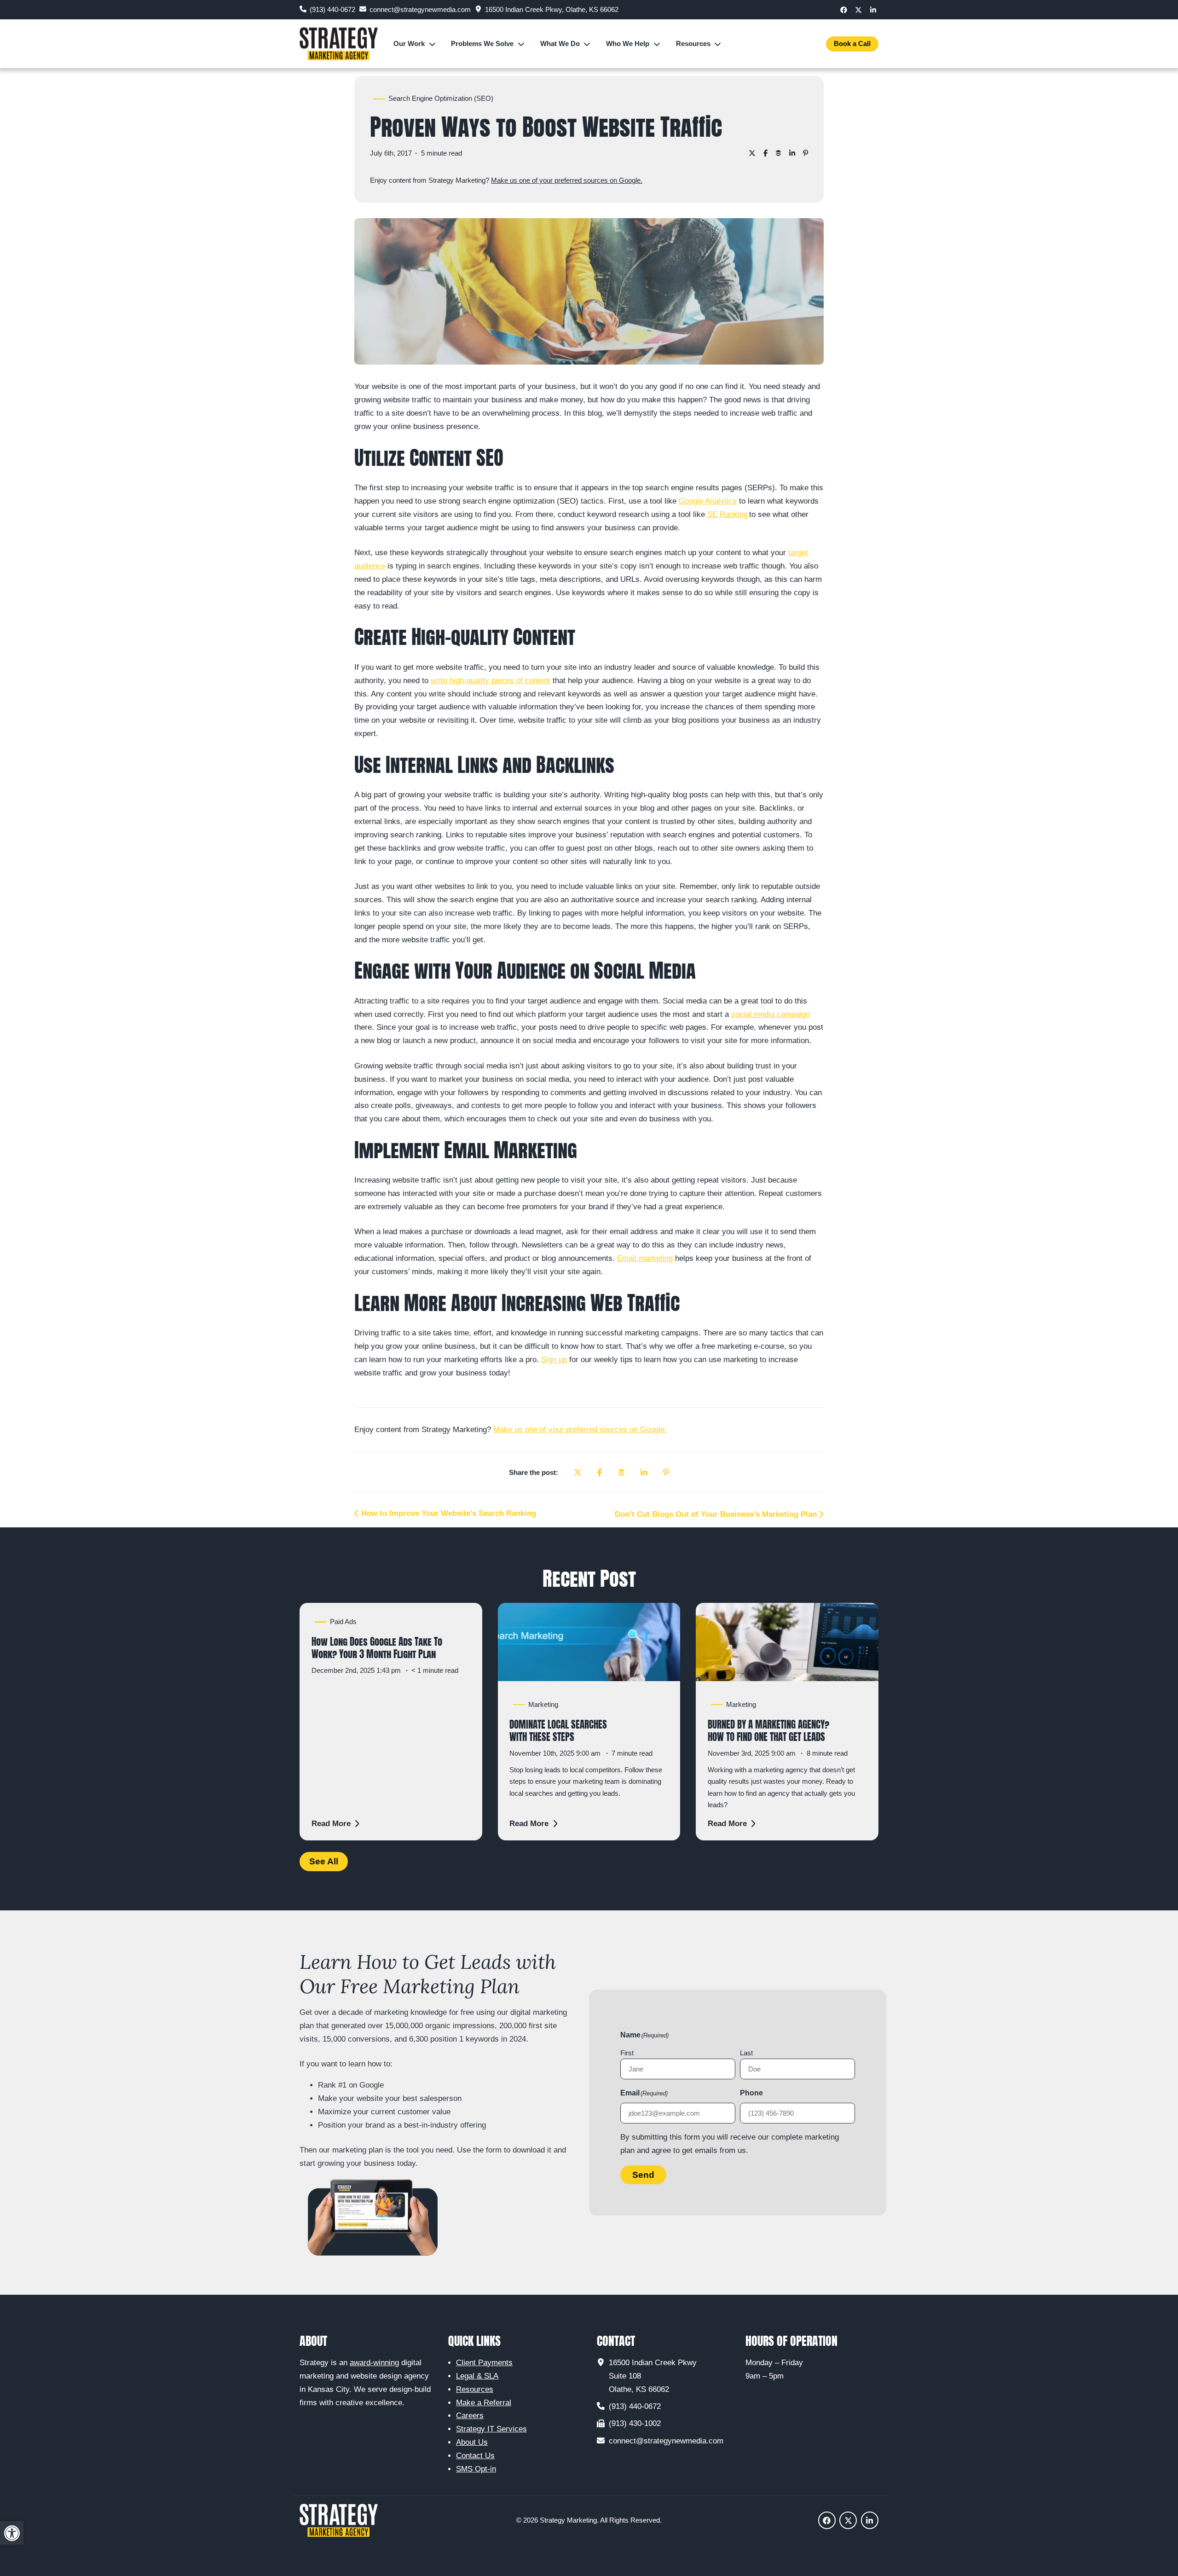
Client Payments (484, 2363)
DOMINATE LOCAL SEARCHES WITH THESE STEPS (558, 1731)
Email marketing (645, 1258)
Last (746, 2053)
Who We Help (628, 44)
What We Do (560, 44)
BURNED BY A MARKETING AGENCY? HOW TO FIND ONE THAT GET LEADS (768, 1731)
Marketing (543, 1705)
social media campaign (771, 1014)
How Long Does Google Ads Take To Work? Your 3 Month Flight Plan (377, 1648)
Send (643, 2175)
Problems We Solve (482, 44)
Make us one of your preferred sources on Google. (567, 180)
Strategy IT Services (491, 2429)
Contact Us (475, 2456)
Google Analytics (708, 501)
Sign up (554, 1360)
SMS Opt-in (476, 2469)
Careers (470, 2416)
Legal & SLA (477, 2376)
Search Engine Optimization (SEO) (441, 99)
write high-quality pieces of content (491, 681)
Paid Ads (343, 1622)
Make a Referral (484, 2403)
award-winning (374, 2363)
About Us (472, 2442)
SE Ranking (728, 514)
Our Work (409, 44)
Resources (693, 44)
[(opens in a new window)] (844, 9)
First (627, 2053)
